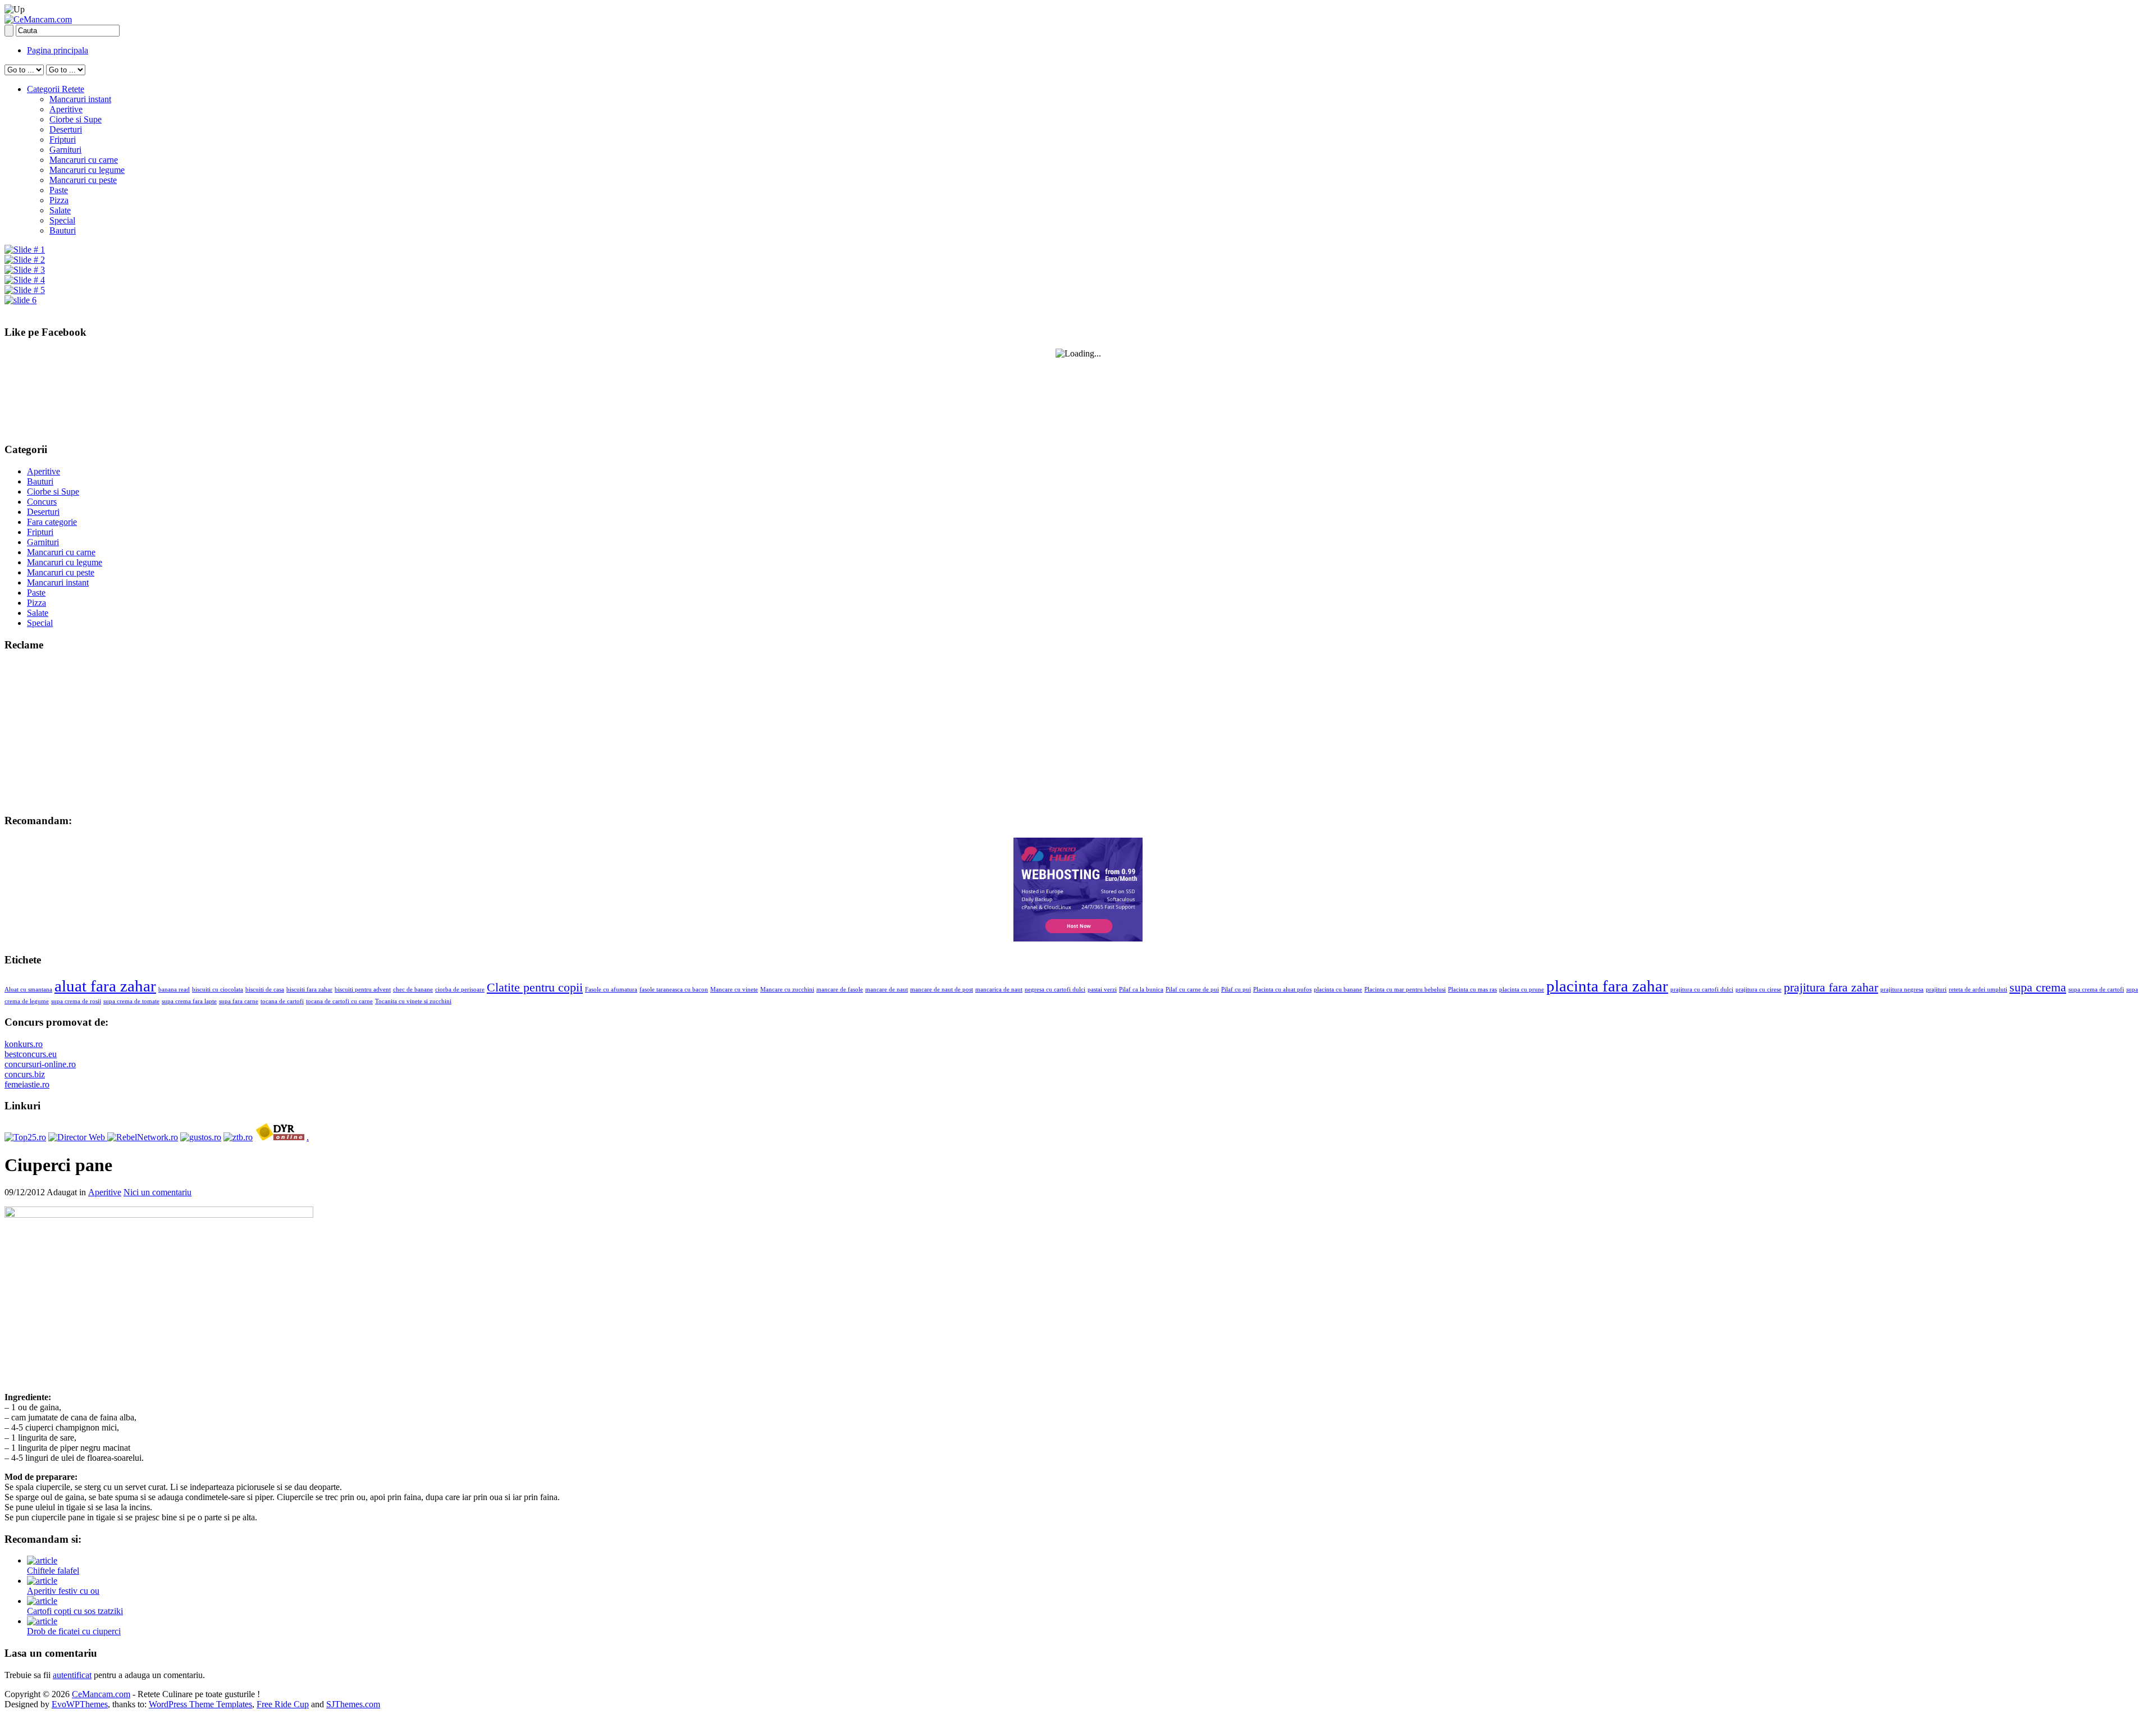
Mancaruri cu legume (87, 170)
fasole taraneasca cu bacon (674, 989)
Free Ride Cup (283, 1704)
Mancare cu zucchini (787, 989)
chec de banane (413, 989)
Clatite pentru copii (535, 988)
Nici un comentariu (157, 1192)
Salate (60, 210)
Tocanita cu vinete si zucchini (413, 1001)
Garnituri (65, 150)
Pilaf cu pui (1236, 989)
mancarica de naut (999, 989)
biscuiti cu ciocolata (218, 989)
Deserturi (66, 129)
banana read (174, 989)
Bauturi (63, 230)
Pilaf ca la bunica (1141, 989)
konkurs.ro (24, 1044)
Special (62, 220)
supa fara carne (239, 1001)
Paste (59, 190)
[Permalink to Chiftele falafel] (42, 1560)
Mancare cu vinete (734, 989)
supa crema (2038, 988)
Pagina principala (58, 50)
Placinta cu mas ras (1472, 989)
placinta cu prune (1522, 989)
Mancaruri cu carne (84, 160)
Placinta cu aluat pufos (1282, 989)
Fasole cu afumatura (611, 989)
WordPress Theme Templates (200, 1704)
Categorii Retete (56, 89)
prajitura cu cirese (1758, 989)
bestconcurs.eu (31, 1054)
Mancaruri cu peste (83, 180)
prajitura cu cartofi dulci (1702, 989)
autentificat (72, 1675)
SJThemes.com (353, 1704)
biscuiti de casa (265, 989)
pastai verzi (1102, 989)
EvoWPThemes (80, 1704)
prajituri (1936, 989)
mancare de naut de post (942, 989)
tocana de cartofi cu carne (339, 1001)
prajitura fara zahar (1831, 988)
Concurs (42, 502)
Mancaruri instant (80, 99)
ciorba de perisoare (460, 989)
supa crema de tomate (131, 1001)
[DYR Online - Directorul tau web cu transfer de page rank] (280, 1137)
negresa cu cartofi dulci (1055, 989)
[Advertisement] (75, 732)
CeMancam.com (101, 1694)
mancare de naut (887, 989)
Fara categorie (52, 522)
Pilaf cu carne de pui (1192, 989)
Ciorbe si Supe (76, 119)
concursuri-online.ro (40, 1064)
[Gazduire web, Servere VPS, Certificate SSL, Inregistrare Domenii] (1078, 938)
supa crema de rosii (76, 1001)
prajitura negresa (1902, 989)
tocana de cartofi (282, 1001)
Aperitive (66, 109)
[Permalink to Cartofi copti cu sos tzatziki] (42, 1601)
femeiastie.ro (27, 1084)
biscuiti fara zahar (309, 989)
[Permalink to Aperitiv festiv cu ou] (42, 1581)
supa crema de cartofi (2096, 989)
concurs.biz (25, 1074)
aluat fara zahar (105, 986)
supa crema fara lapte (189, 1001)
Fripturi (63, 140)
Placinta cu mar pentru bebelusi (1405, 989)
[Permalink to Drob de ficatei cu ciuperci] (42, 1621)
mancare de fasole (840, 989)
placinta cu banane (1338, 989)
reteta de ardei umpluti (1978, 989)
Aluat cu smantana (28, 989)
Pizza (59, 200)
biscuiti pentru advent (363, 989)
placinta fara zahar (1607, 986)
